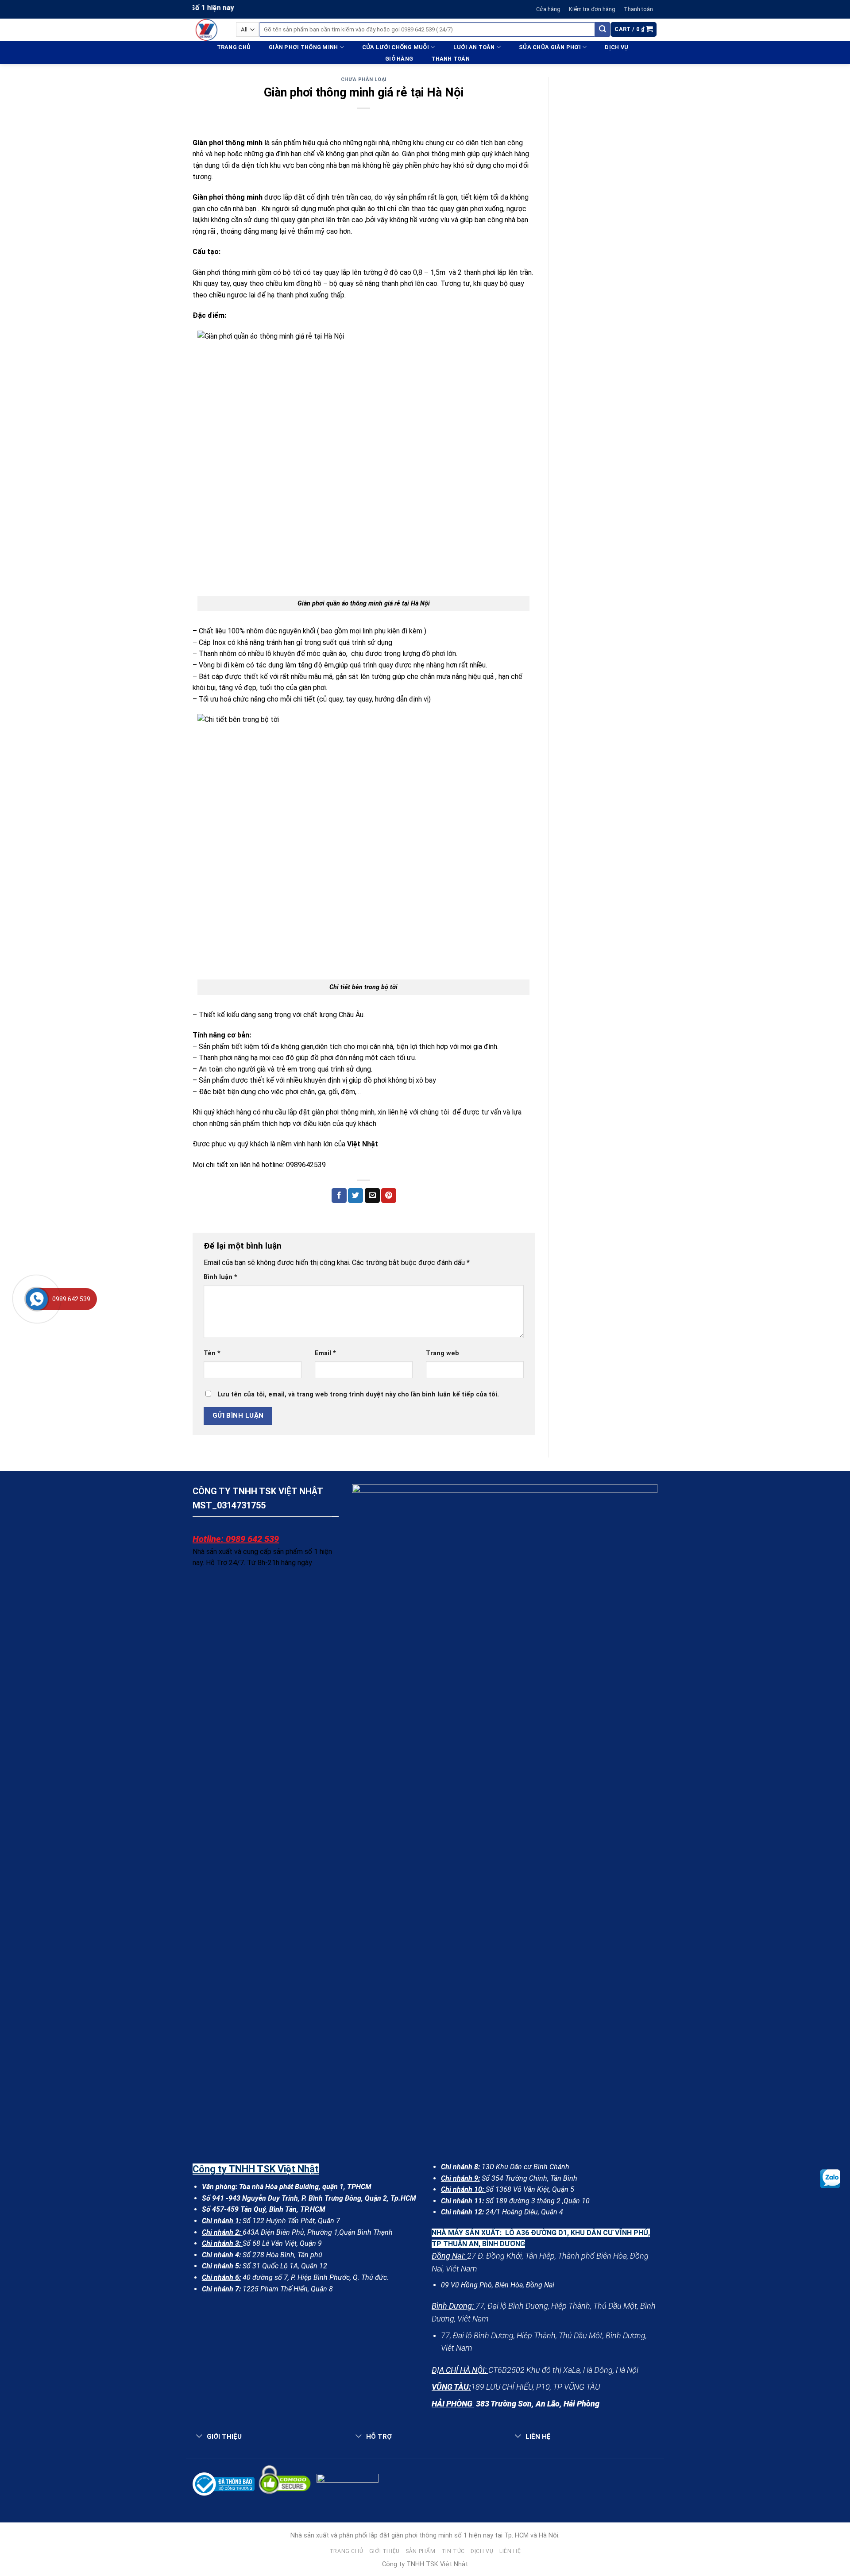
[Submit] (603, 30)
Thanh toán (638, 9)
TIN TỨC (453, 2551)
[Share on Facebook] (339, 1195)
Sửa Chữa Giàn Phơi (550, 47)
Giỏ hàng (399, 59)
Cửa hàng (548, 9)
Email (325, 1353)
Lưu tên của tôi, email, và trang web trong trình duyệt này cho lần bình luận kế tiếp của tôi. (358, 1394)
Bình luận (220, 1277)
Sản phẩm (420, 2551)
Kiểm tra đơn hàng (592, 9)
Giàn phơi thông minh (303, 47)
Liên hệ (510, 2551)
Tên (212, 1353)
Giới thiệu (384, 2551)
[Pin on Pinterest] (389, 1195)
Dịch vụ (616, 47)
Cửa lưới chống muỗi (396, 47)
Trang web (442, 1353)
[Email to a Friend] (372, 1195)
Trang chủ (234, 47)
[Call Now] (37, 1299)
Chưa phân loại (364, 79)
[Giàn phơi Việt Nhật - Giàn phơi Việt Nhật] (208, 30)
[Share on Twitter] (355, 1195)
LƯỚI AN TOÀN (474, 47)
